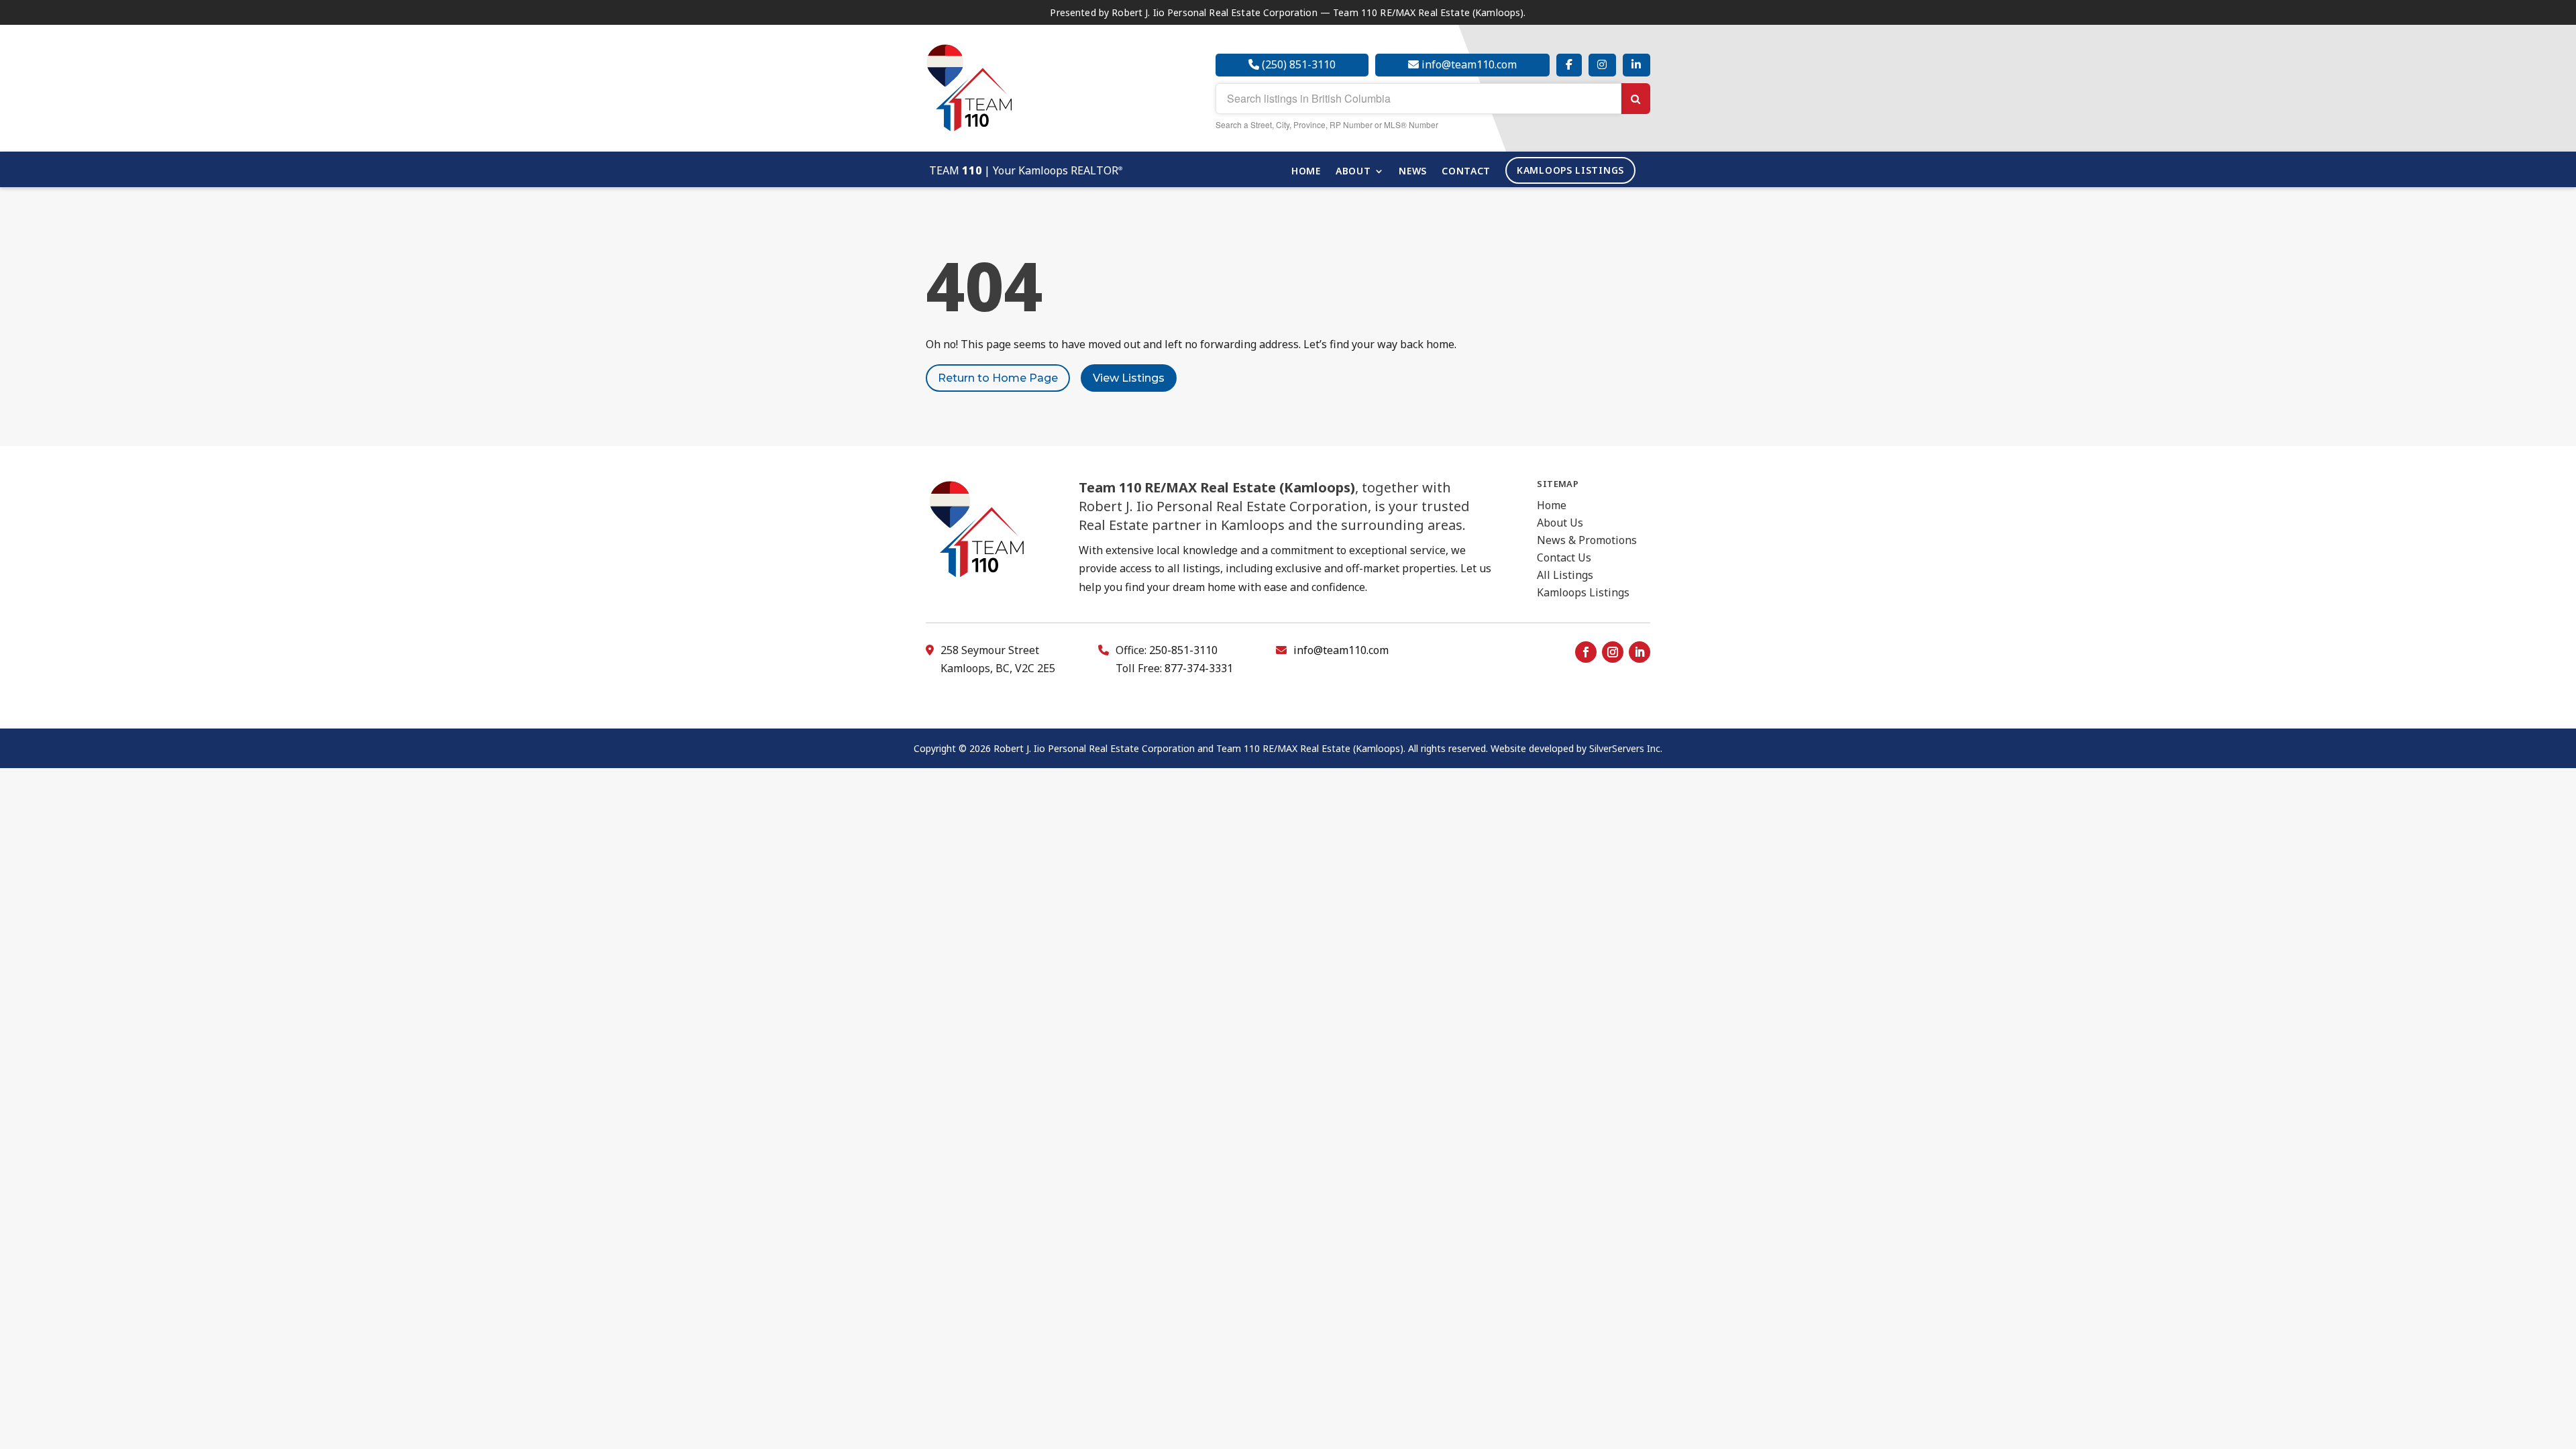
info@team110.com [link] (1341, 650)
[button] (1586, 652)
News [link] (1413, 172)
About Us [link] (1560, 523)
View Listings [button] (1129, 378)
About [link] (1353, 172)
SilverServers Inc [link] (1625, 748)
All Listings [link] (1565, 575)
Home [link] (1306, 172)
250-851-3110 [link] (1183, 650)
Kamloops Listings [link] (1570, 170)
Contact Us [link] (1564, 557)
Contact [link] (1466, 172)
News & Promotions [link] (1587, 540)
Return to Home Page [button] (998, 378)
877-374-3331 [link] (1199, 668)
